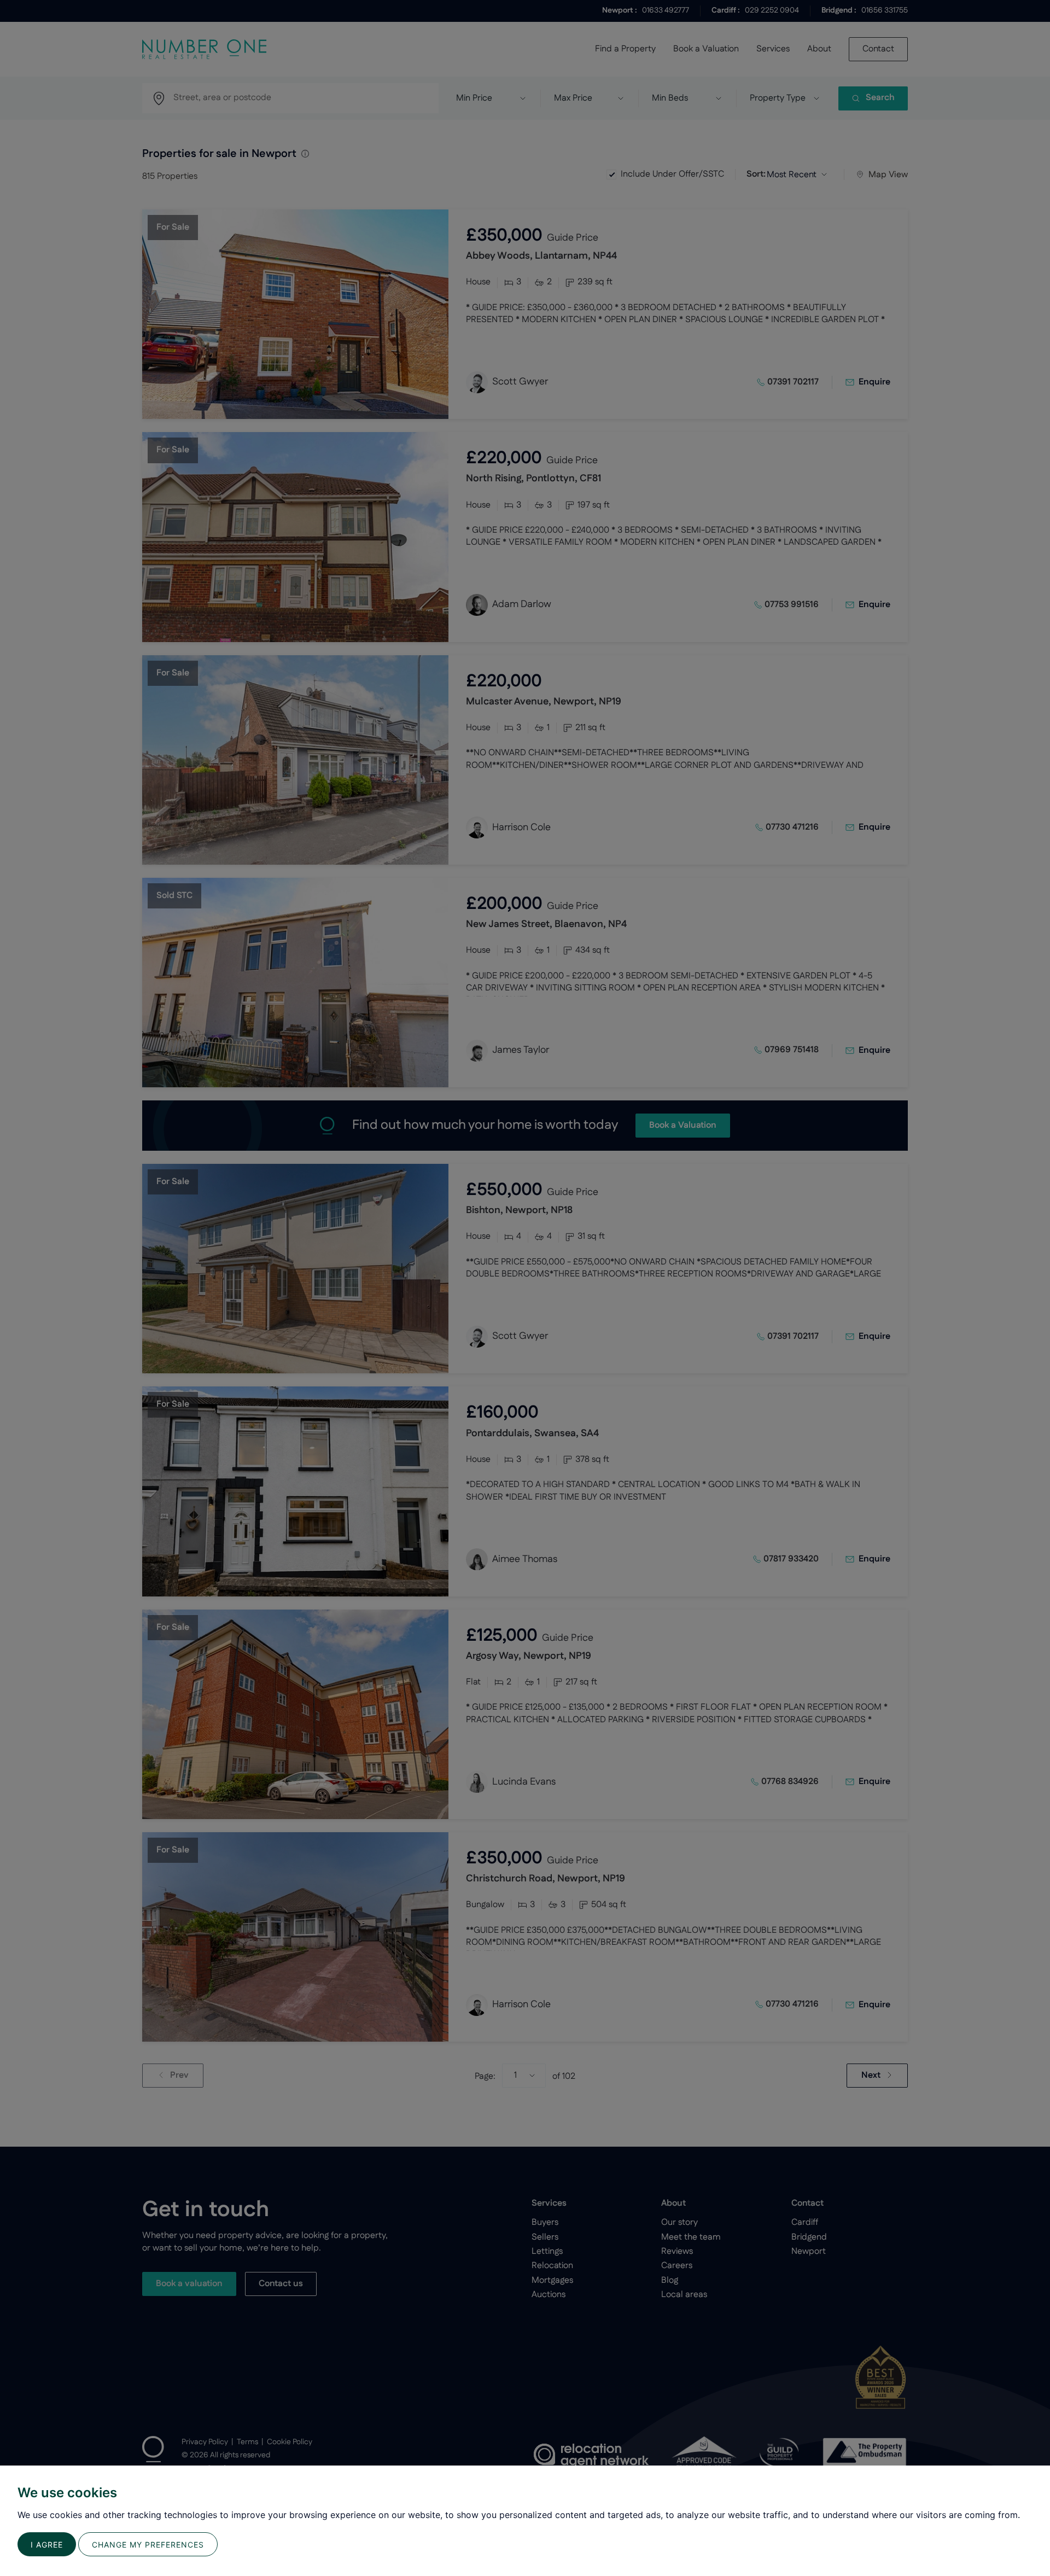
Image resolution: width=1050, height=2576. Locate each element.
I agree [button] (47, 2545)
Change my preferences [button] (148, 2545)
